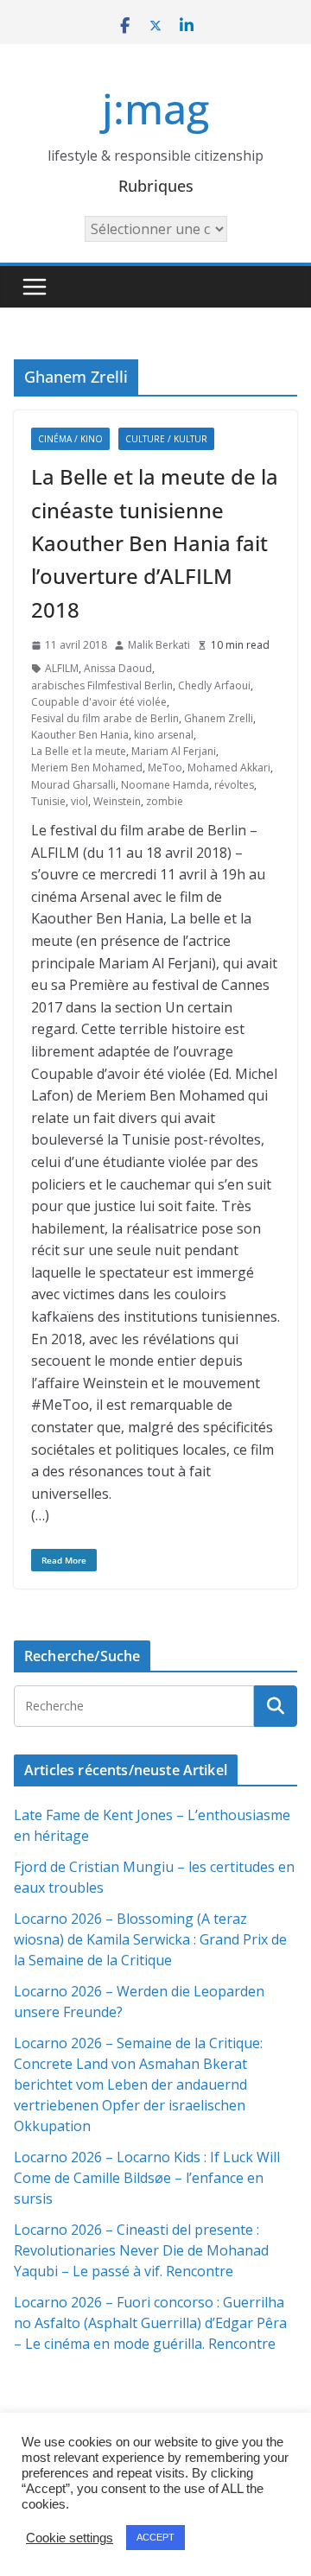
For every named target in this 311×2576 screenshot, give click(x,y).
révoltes (234, 785)
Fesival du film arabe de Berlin (105, 718)
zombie (165, 801)
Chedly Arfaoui (214, 685)
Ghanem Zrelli (219, 718)
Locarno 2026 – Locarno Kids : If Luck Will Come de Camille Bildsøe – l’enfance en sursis (147, 2178)
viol (79, 801)
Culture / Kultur (166, 439)
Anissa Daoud (118, 668)
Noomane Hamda (165, 785)
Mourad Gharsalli (73, 785)
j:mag (155, 108)
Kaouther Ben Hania (80, 735)
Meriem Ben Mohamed (87, 768)
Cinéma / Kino (70, 439)
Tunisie (48, 801)
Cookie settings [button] (70, 2538)
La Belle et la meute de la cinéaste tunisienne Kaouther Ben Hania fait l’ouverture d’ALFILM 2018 (155, 543)
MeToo (165, 768)
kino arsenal (164, 735)
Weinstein (117, 801)
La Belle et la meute (79, 751)
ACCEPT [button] (155, 2537)
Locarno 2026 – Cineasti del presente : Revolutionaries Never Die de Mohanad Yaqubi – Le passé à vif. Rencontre (141, 2250)
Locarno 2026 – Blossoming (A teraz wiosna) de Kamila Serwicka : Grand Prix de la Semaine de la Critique (150, 1939)
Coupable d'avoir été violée (99, 702)
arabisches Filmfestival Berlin (102, 685)
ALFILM (62, 668)
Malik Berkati (159, 645)
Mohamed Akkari (229, 768)
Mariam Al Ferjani (174, 751)
